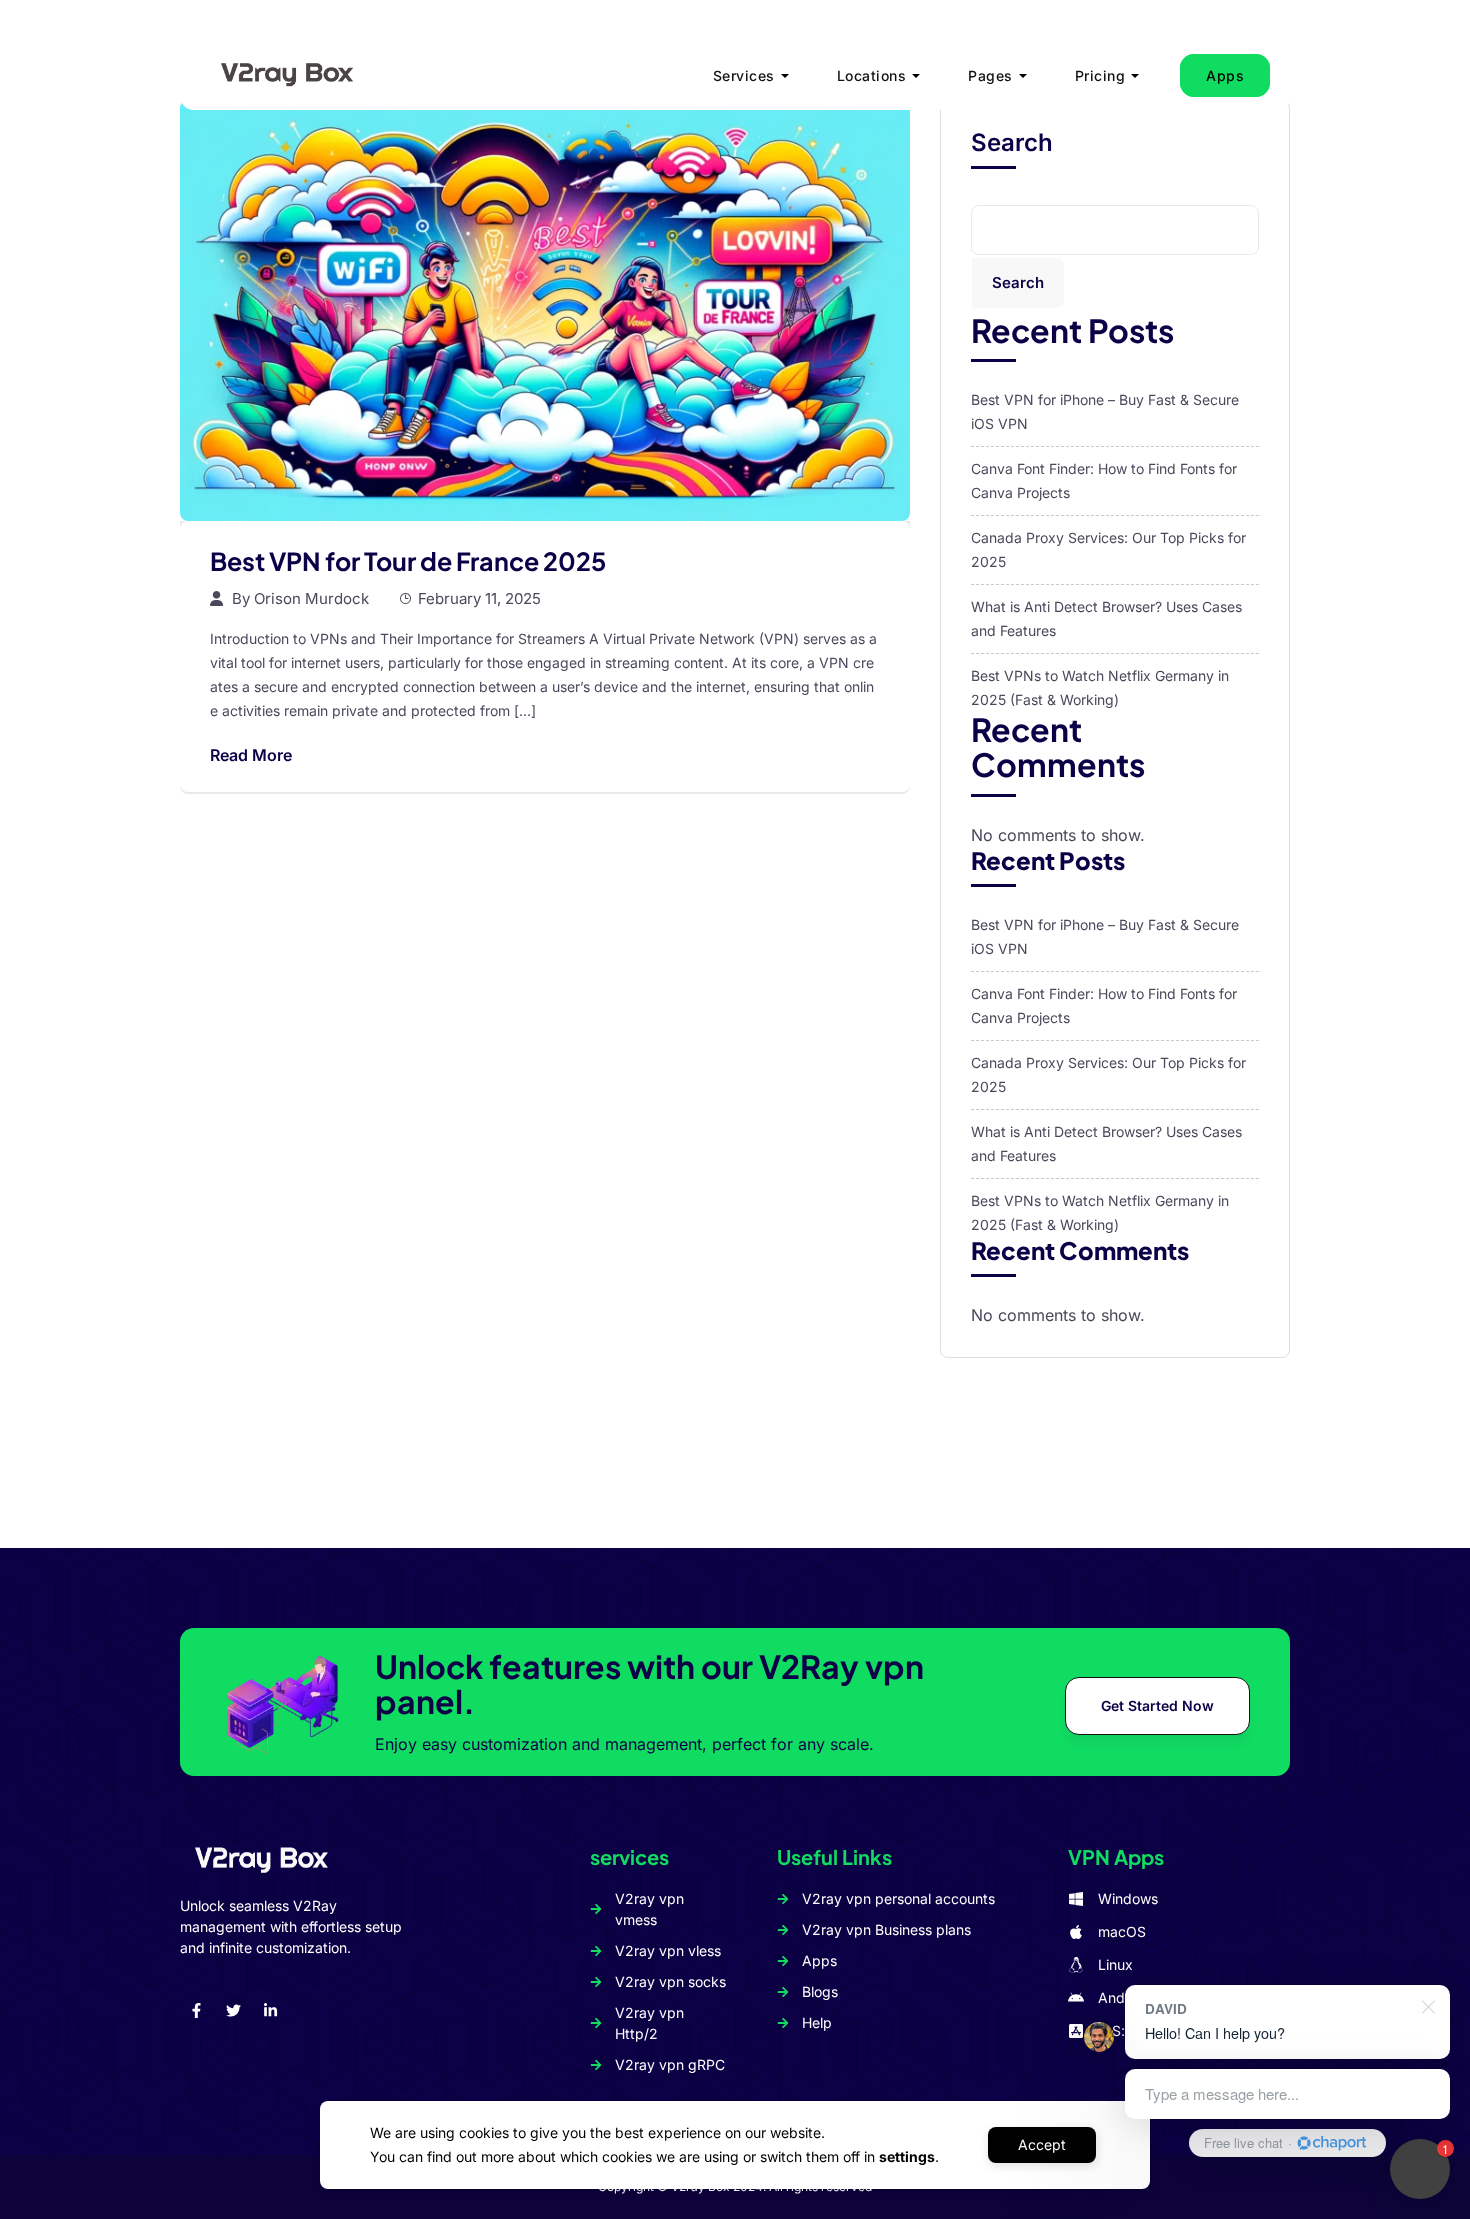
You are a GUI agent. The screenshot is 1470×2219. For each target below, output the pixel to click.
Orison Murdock (311, 598)
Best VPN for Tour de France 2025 (408, 561)
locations (872, 75)
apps (1225, 75)
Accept (1042, 2144)
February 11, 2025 (479, 598)
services (744, 75)
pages (990, 75)
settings (907, 2156)
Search (1012, 143)
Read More (251, 755)
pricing (1100, 75)
